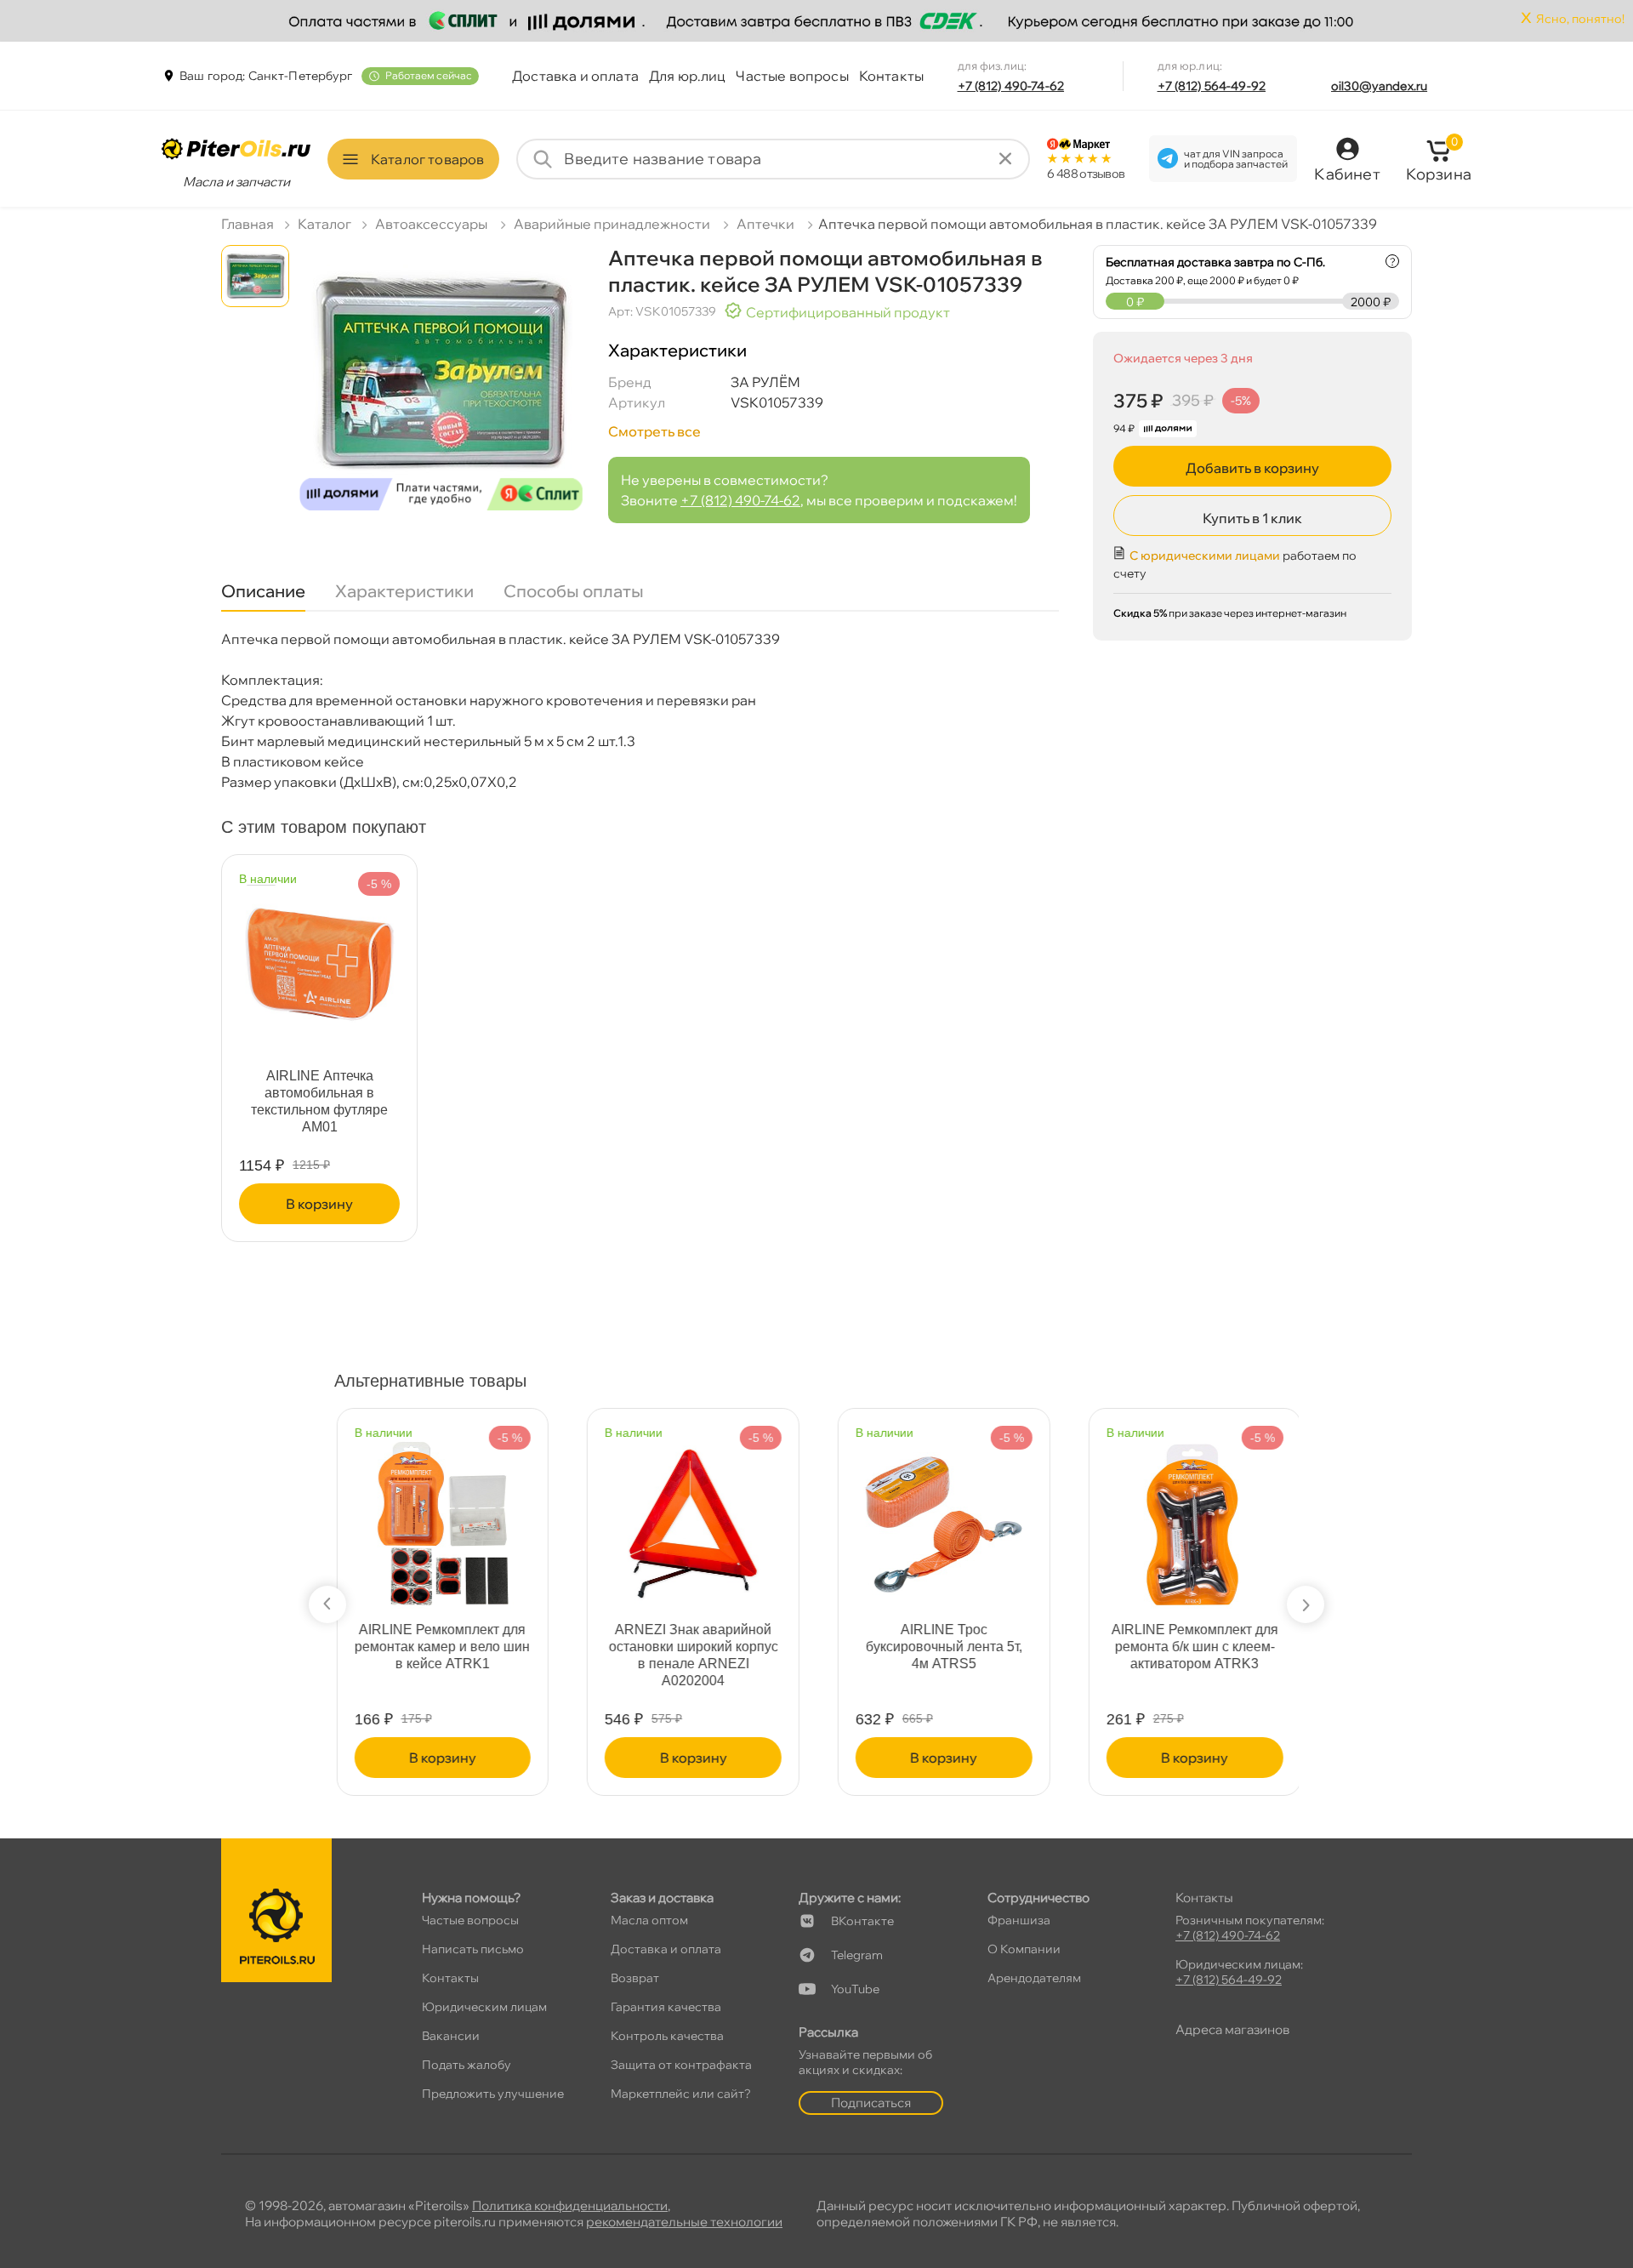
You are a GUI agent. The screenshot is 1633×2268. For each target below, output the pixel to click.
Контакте (862, 1921)
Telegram (857, 1955)
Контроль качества (667, 2036)
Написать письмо (473, 1949)
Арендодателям (1034, 1978)
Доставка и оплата (575, 76)
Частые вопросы (792, 76)
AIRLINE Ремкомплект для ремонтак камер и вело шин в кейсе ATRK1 (441, 1647)
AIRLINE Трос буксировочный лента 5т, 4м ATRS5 (942, 1647)
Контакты (891, 76)
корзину (319, 1204)
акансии (451, 2036)
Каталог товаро (427, 159)
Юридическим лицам (484, 2007)
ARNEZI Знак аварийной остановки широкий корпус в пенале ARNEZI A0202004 (691, 1655)
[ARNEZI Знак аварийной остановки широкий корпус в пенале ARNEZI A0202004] (691, 1516)
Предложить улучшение (493, 2094)
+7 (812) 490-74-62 (1011, 86)
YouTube (855, 1989)
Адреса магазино (1232, 2029)
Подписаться (871, 2103)
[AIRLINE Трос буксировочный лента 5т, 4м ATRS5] (942, 1516)
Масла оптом (649, 1920)
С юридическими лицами (1205, 556)
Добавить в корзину (1252, 468)
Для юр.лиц (688, 76)
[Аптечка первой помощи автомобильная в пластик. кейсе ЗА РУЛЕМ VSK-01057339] (441, 384)
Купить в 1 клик (1252, 518)
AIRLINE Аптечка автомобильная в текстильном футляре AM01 (319, 1101)
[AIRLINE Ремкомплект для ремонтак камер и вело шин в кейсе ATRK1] (441, 1516)
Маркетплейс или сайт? (681, 2094)
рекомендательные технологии (684, 2222)
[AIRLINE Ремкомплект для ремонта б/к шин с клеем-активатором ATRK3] (1192, 1516)
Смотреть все (654, 431)
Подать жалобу (467, 2065)
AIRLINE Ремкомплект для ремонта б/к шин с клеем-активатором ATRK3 (1192, 1647)
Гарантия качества (666, 2007)
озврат (635, 1978)
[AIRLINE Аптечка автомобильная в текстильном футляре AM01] (319, 957)
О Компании (1024, 1949)
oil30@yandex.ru (1379, 86)
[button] (327, 1604)
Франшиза (1019, 1920)
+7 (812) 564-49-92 (1212, 86)
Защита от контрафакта (681, 2065)
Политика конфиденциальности (570, 2205)
